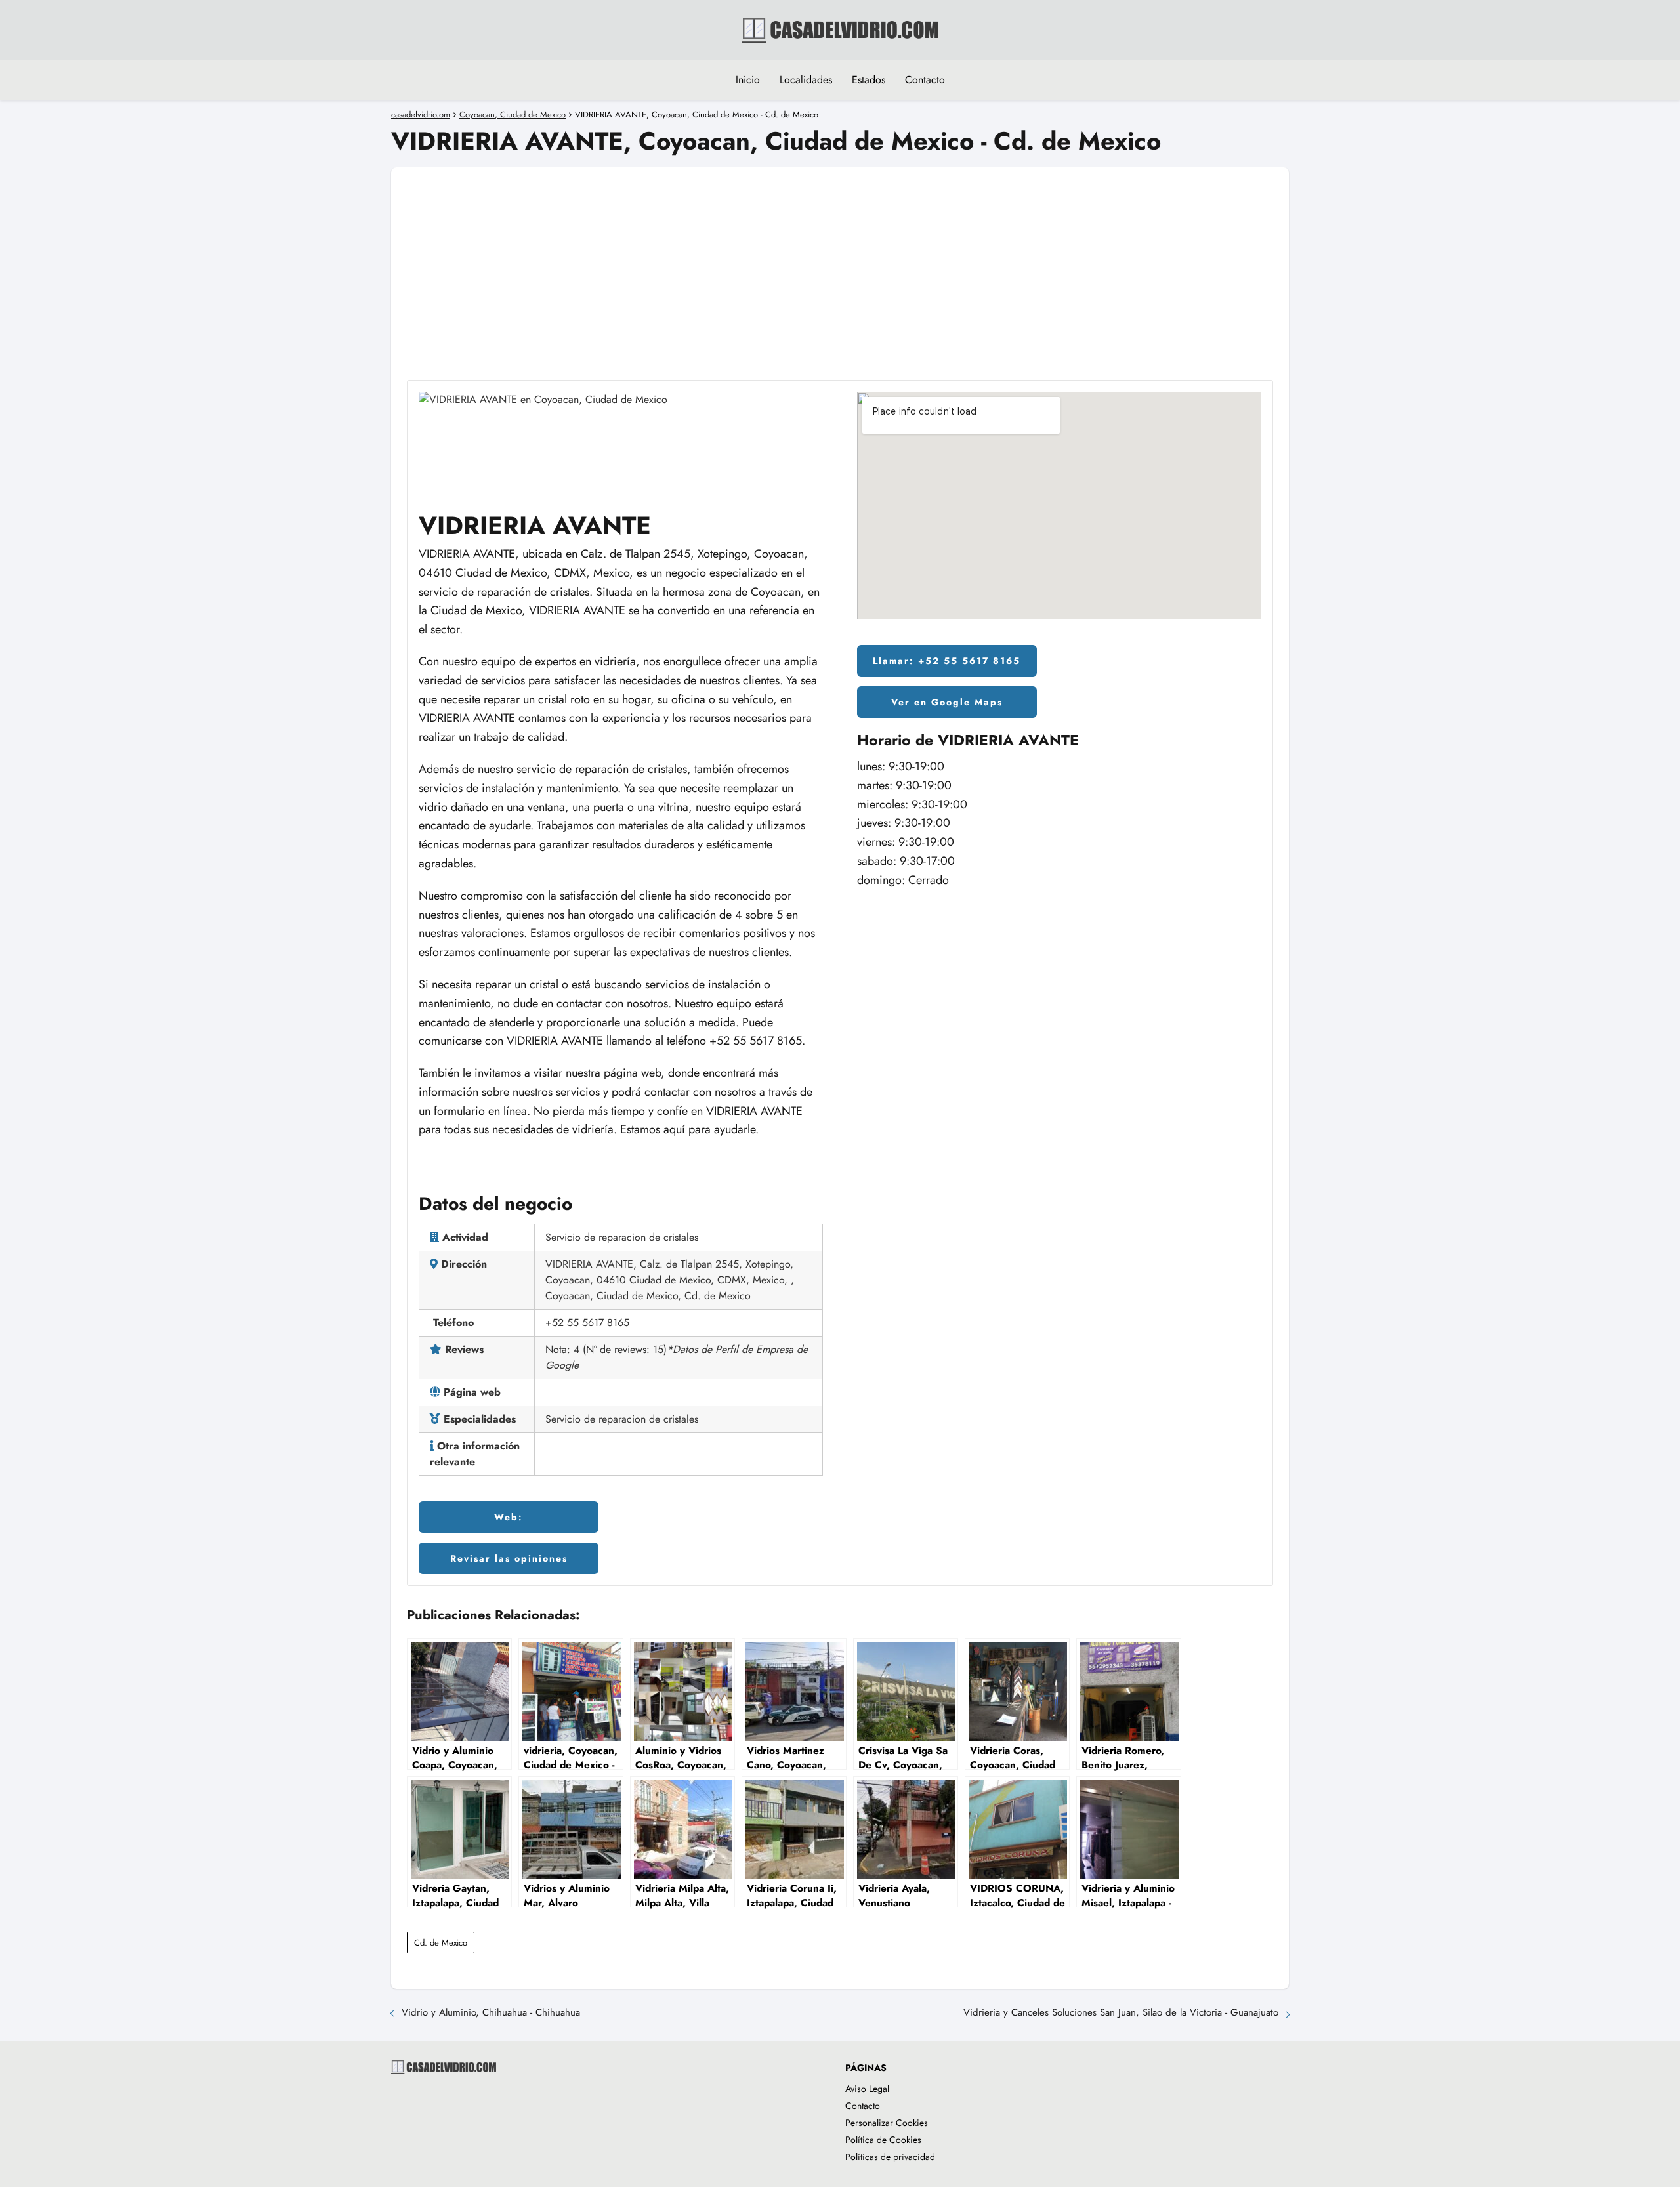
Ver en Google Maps (947, 702)
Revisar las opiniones (509, 1558)
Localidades (806, 80)
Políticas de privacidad (890, 2157)
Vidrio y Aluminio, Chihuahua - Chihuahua (491, 2012)
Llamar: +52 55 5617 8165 (947, 661)
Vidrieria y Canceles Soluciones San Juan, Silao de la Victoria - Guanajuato (1121, 2012)
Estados (869, 80)
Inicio (748, 80)
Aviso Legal (867, 2089)
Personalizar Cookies (887, 2123)
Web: (509, 1517)
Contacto (925, 80)
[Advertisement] (840, 259)
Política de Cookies (883, 2140)
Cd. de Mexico (441, 1943)
